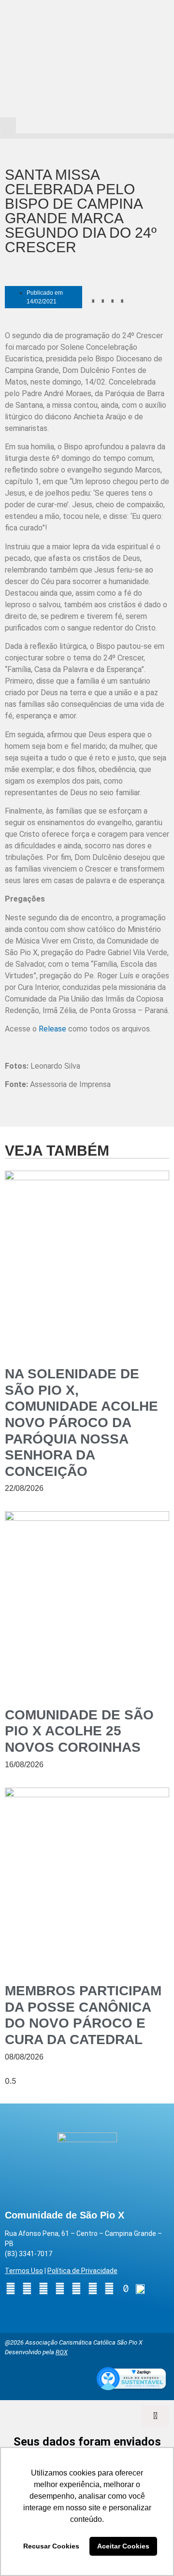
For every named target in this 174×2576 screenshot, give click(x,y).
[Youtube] (43, 2289)
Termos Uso (24, 2271)
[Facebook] (27, 2289)
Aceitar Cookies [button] (123, 2546)
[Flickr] (76, 2289)
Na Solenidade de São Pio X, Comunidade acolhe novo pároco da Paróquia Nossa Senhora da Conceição (81, 1423)
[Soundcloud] (109, 2289)
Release (52, 1029)
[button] (8, 125)
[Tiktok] (126, 2289)
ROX (62, 2352)
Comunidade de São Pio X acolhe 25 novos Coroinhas (79, 1731)
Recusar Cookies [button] (51, 2546)
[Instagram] (11, 2289)
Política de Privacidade (82, 2271)
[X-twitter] (60, 2289)
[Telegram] (93, 2289)
